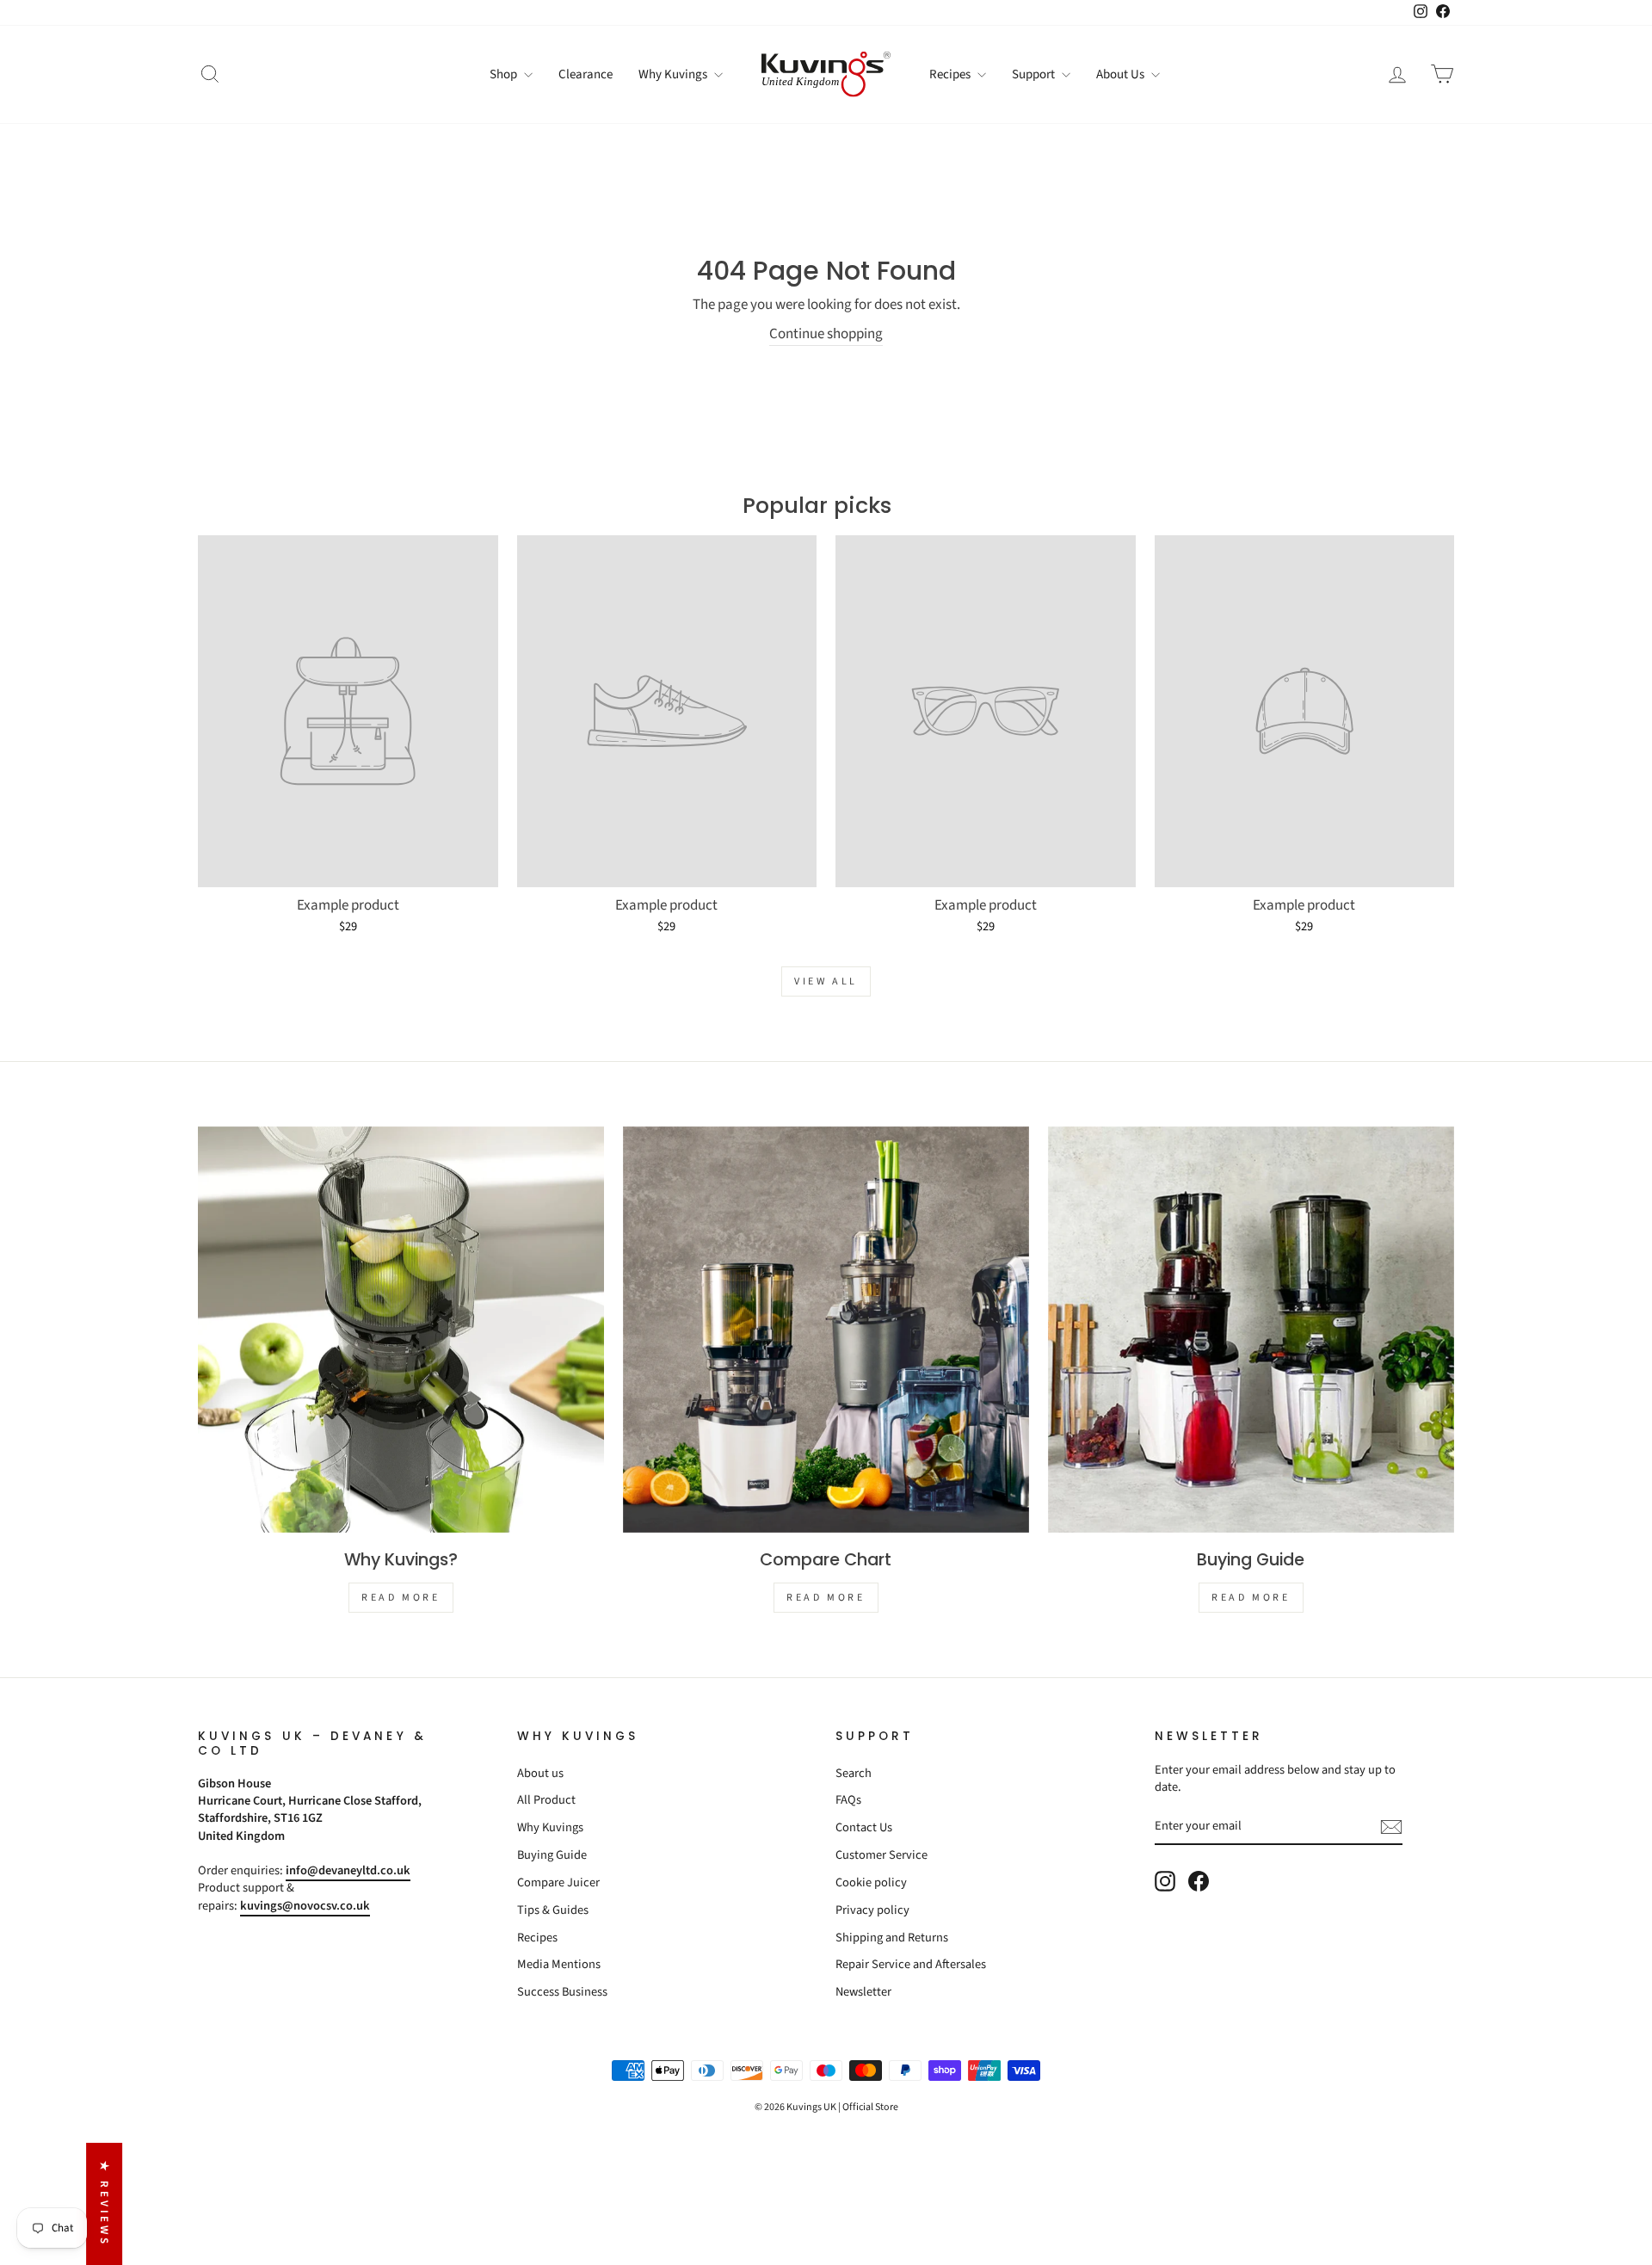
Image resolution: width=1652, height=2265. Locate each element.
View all (826, 981)
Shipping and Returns (892, 1938)
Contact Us (864, 1827)
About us (540, 1773)
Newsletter (863, 1992)
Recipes (951, 74)
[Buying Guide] (1251, 1330)
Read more (401, 1598)
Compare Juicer (558, 1882)
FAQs (848, 1800)
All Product (546, 1800)
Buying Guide (552, 1855)
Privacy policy (872, 1910)
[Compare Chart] (826, 1330)
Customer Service (881, 1855)
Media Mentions (559, 1964)
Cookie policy (871, 1882)
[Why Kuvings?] (401, 1330)
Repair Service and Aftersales (911, 1964)
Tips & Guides (553, 1910)
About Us (1122, 74)
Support (1035, 74)
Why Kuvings (674, 74)
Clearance (586, 74)
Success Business (562, 1992)
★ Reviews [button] (104, 2204)
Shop (505, 74)
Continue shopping (826, 334)
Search (854, 1773)
